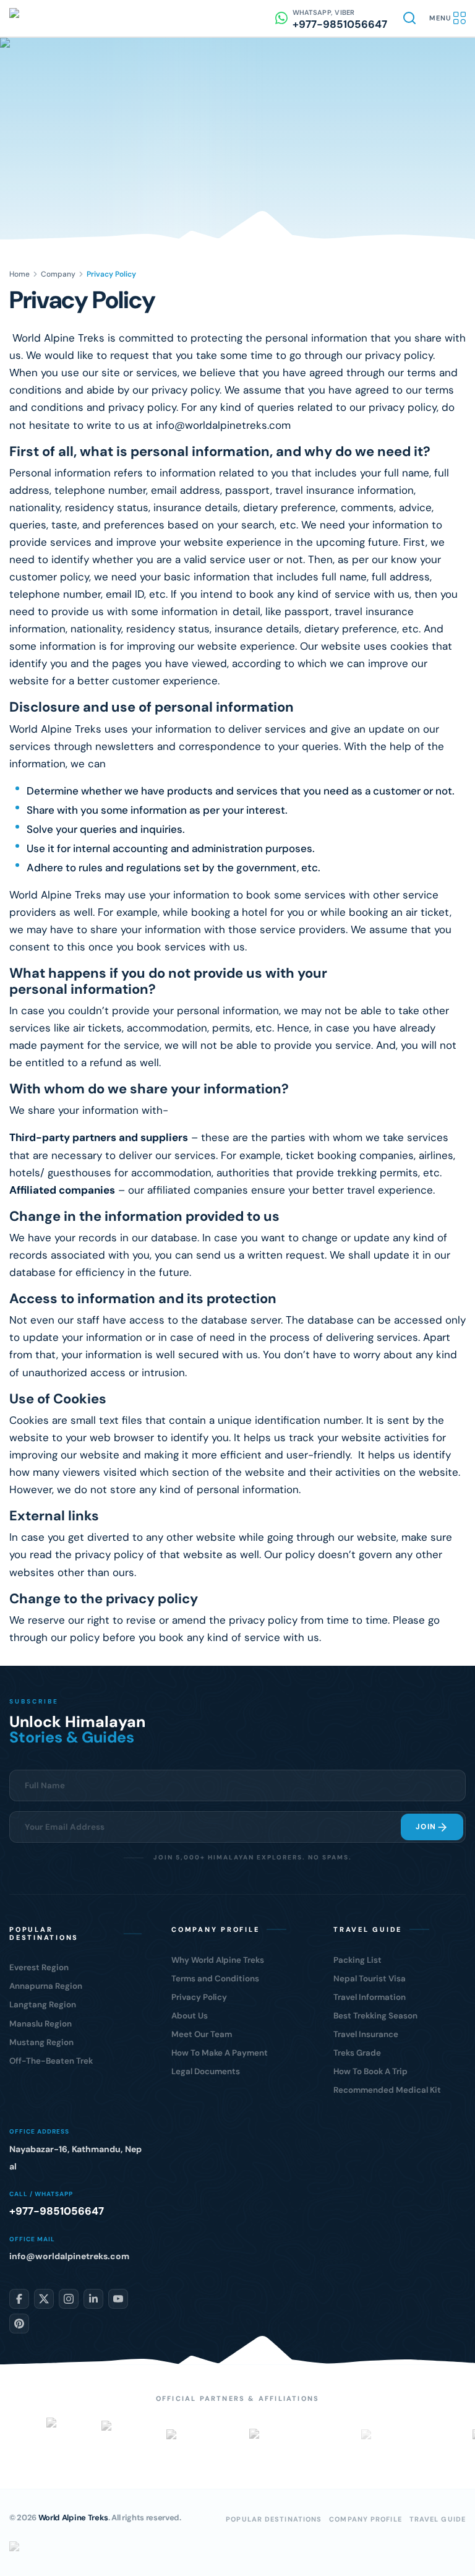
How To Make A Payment (220, 2053)
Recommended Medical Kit (387, 2090)
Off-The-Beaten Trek (51, 2061)
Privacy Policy (199, 1997)
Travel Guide (438, 2519)
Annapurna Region (46, 1986)
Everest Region (39, 1967)
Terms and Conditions (215, 1979)
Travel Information (370, 1997)
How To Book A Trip (370, 2071)
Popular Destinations (274, 2519)
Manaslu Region (41, 2024)
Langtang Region (43, 2005)
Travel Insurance (366, 2034)
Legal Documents (206, 2071)
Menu (440, 18)
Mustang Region (41, 2042)
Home (19, 274)
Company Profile (366, 2519)
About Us (190, 2016)
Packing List (357, 1960)
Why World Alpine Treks (218, 1960)
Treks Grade (357, 2053)
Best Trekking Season (375, 2016)
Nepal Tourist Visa (370, 1979)
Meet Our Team (202, 2034)
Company (58, 274)
